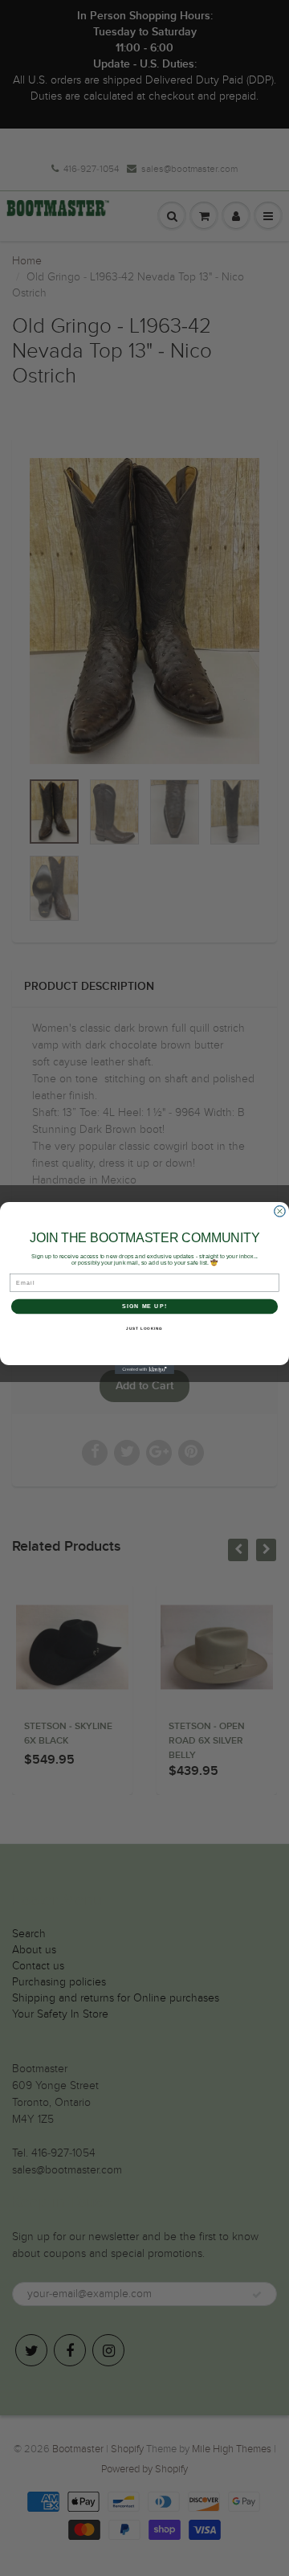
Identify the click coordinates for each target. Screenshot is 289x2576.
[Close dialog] (280, 1212)
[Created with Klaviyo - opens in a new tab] (144, 1370)
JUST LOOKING (144, 1329)
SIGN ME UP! (144, 1306)
